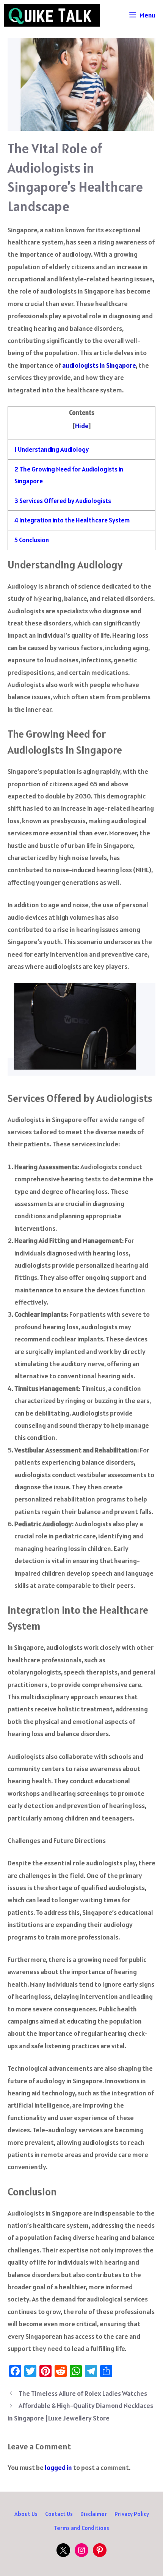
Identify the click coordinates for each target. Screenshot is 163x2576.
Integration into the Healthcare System (72, 520)
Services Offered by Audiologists (63, 501)
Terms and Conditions (81, 2528)
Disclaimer (94, 2514)
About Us (26, 2514)
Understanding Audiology (52, 449)
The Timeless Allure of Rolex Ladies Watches (83, 2393)
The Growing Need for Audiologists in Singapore (69, 475)
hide (82, 426)
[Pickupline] (52, 15)
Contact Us (59, 2514)
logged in (58, 2467)
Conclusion (32, 540)
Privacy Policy (132, 2514)
